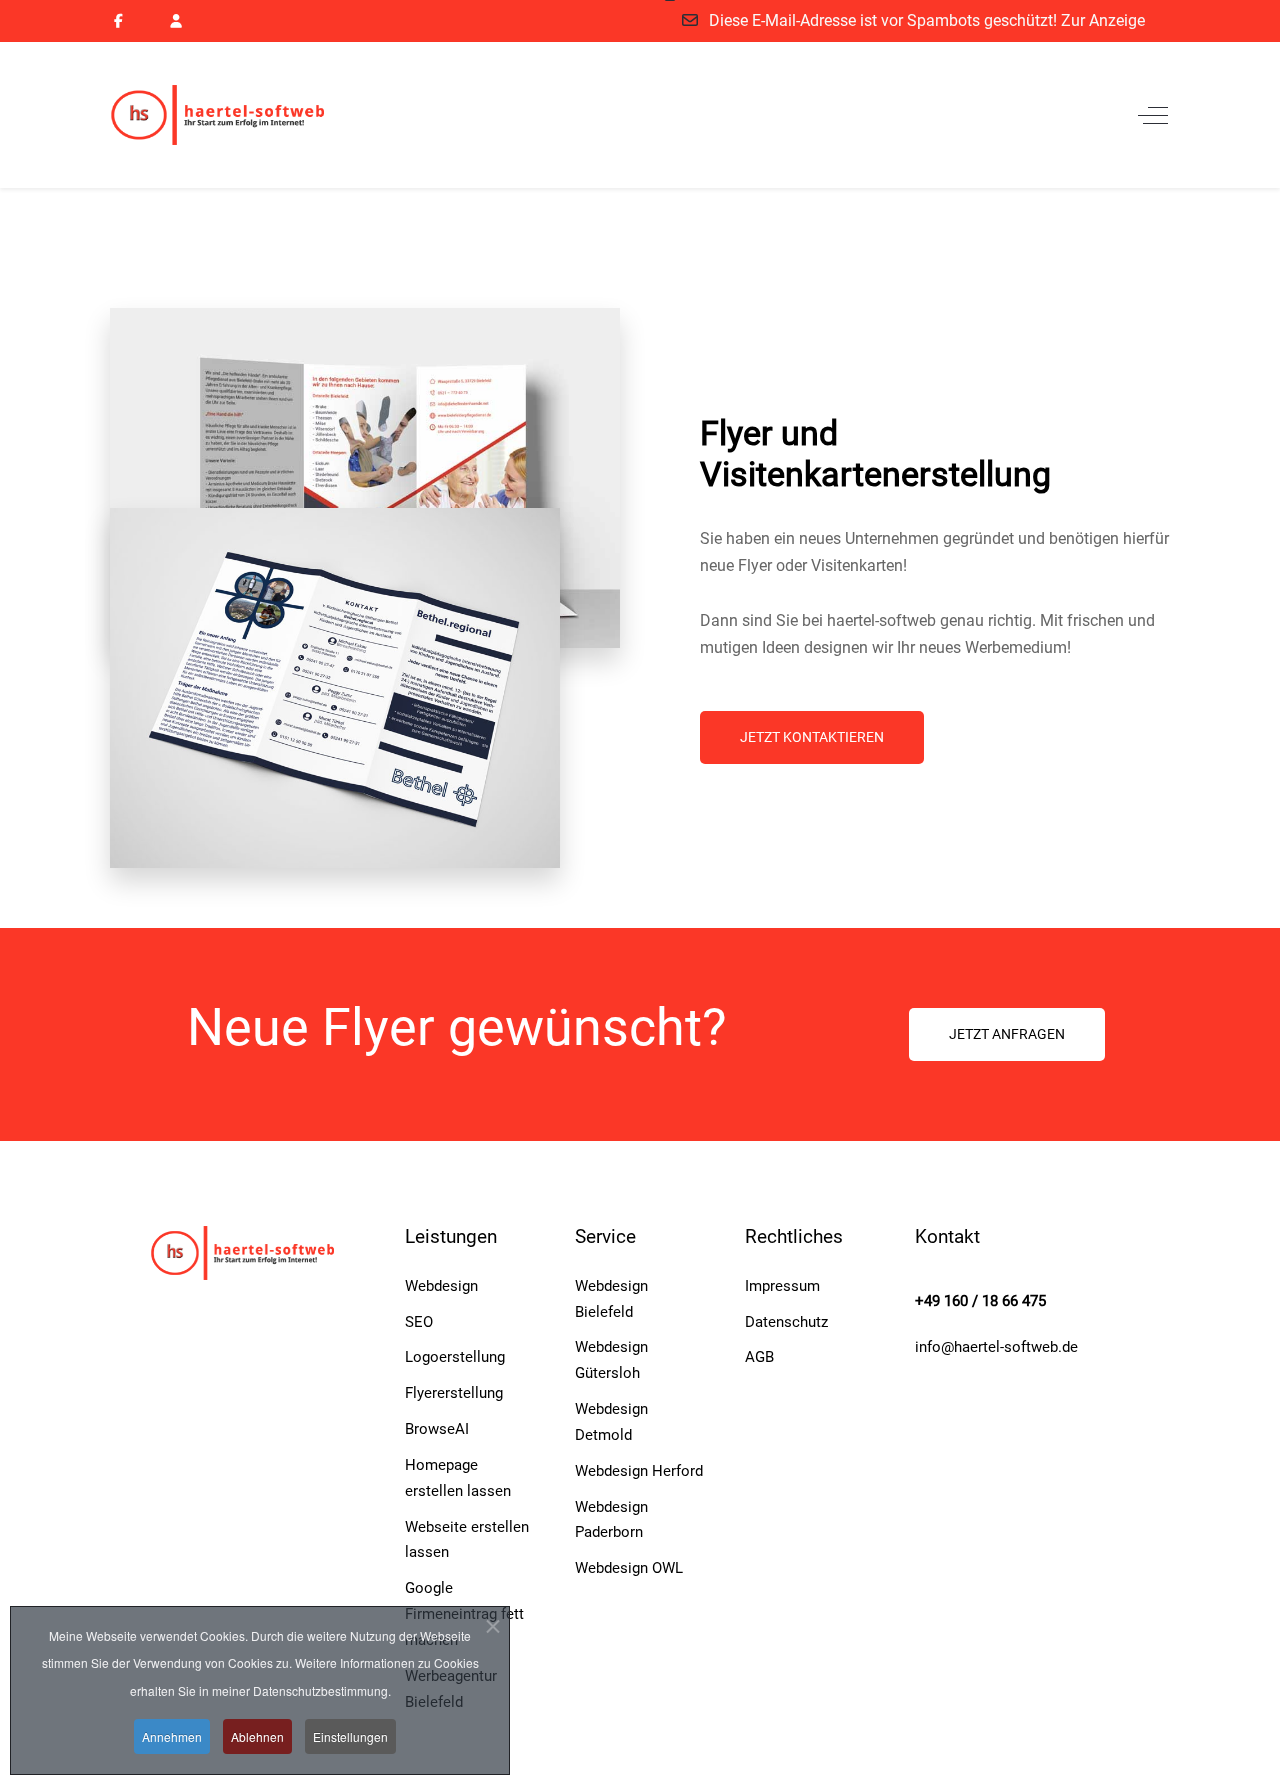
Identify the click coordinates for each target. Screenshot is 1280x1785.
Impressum (782, 1286)
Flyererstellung (454, 1393)
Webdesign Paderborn (611, 1520)
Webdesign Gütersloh (611, 1360)
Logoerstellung (455, 1357)
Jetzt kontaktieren (812, 737)
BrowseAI (437, 1429)
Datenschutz (786, 1322)
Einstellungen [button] (350, 1736)
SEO (419, 1322)
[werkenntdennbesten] (177, 21)
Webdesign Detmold (611, 1422)
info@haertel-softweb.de (996, 1347)
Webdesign (441, 1286)
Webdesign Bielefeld (611, 1299)
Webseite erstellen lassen (467, 1540)
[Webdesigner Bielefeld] (235, 115)
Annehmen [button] (172, 1736)
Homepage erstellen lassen (458, 1478)
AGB (759, 1357)
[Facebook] (119, 21)
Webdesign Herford (639, 1471)
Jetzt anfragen (1007, 1034)
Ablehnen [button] (257, 1736)
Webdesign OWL (629, 1568)
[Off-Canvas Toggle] (1153, 115)
